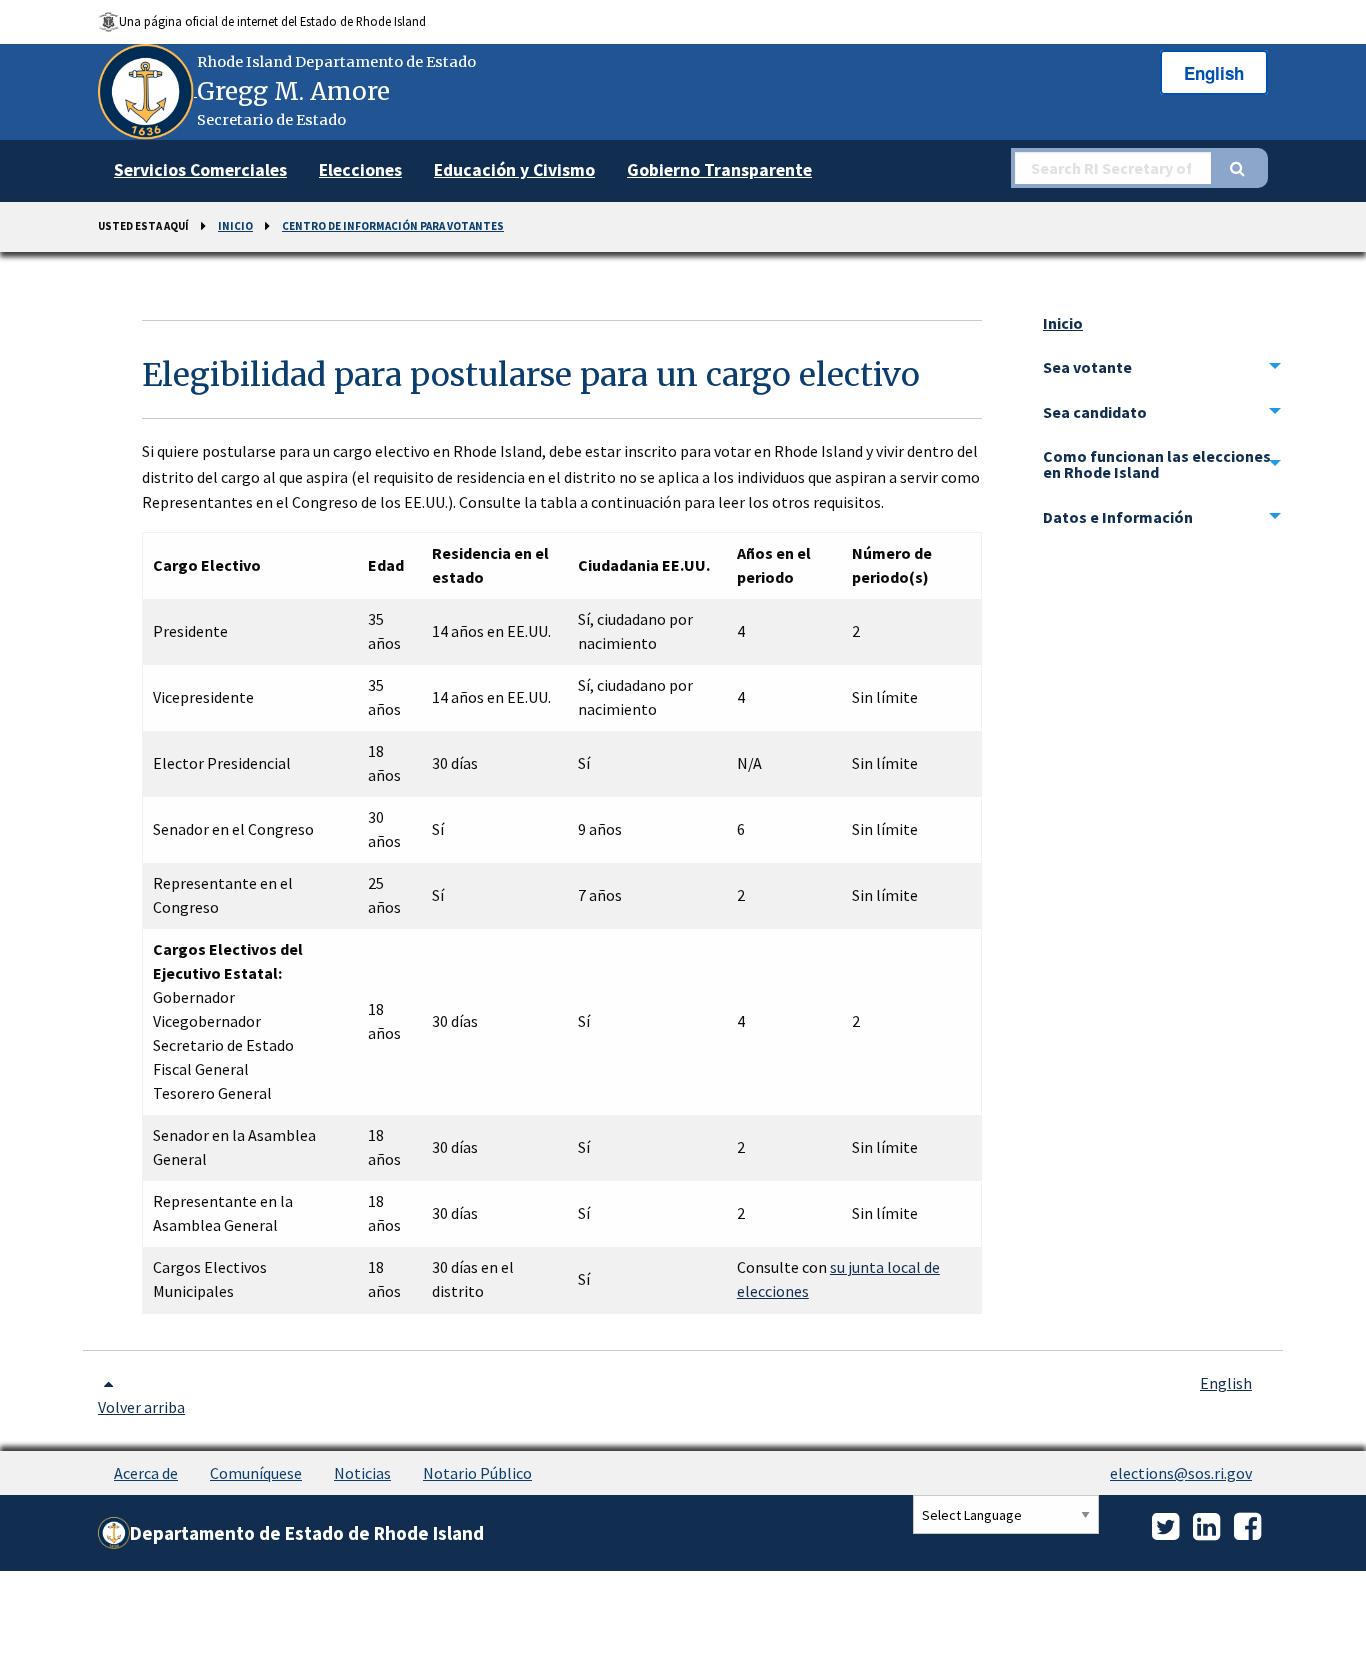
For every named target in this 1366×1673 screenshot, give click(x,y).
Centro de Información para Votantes (393, 226)
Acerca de (146, 1473)
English (1214, 73)
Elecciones (360, 170)
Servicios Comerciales (200, 170)
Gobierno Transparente (719, 170)
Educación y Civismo (514, 170)
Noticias (362, 1473)
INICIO (235, 226)
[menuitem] (200, 171)
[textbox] (1111, 168)
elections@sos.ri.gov (1181, 1473)
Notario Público (477, 1473)
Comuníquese (256, 1473)
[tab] (1162, 367)
